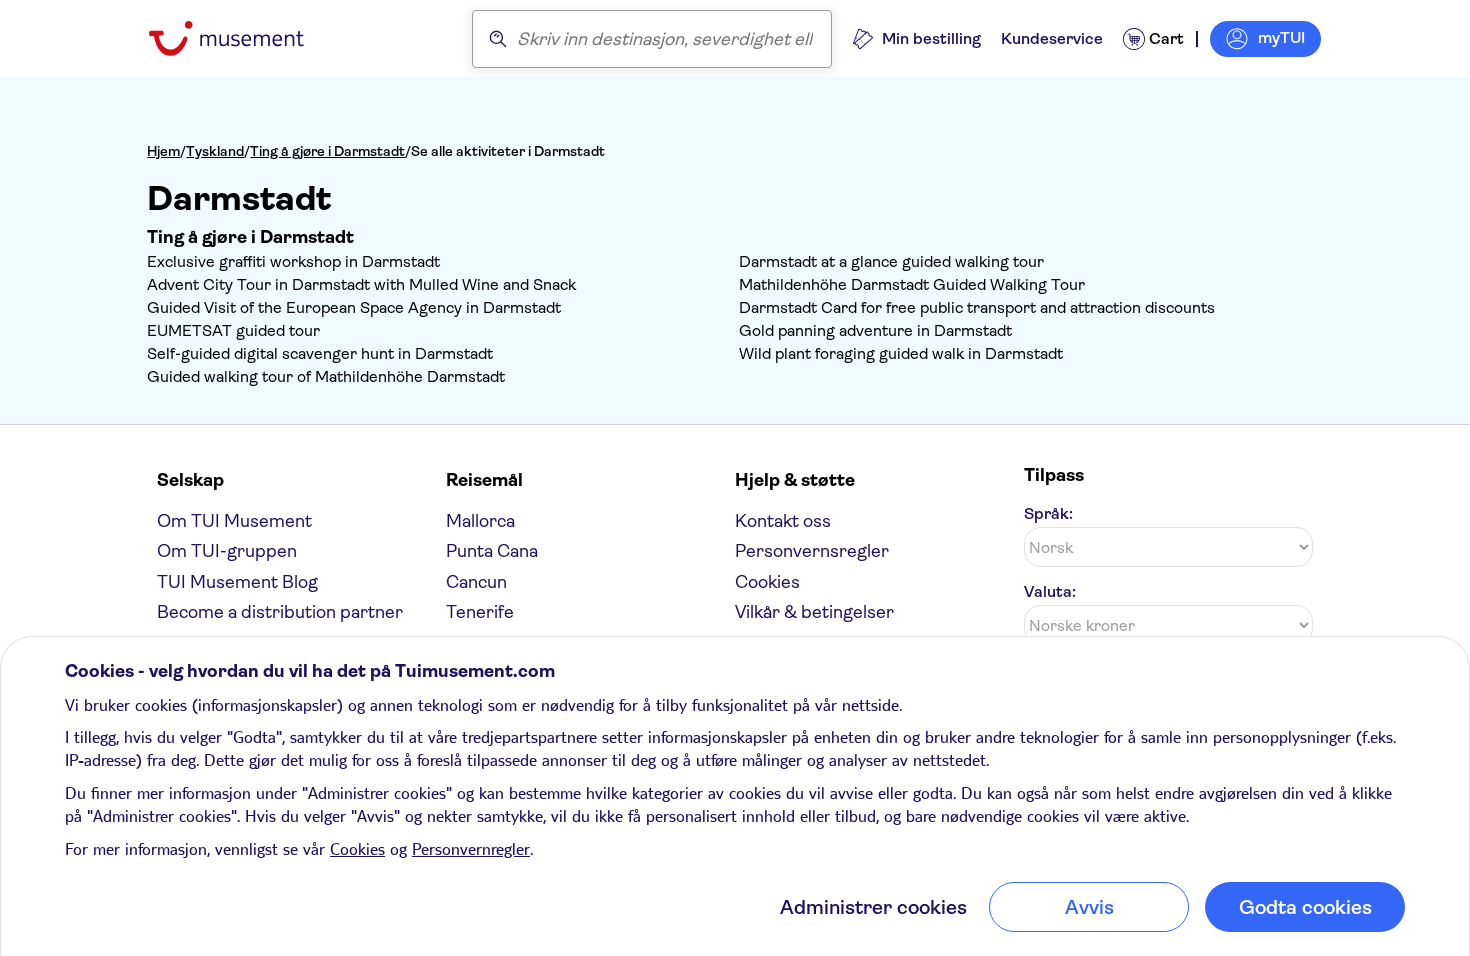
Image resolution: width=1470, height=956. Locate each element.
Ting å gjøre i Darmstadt (327, 151)
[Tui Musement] (241, 38)
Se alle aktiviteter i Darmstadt (508, 151)
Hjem (163, 151)
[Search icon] (498, 39)
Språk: (1048, 513)
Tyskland (215, 151)
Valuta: (1050, 591)
